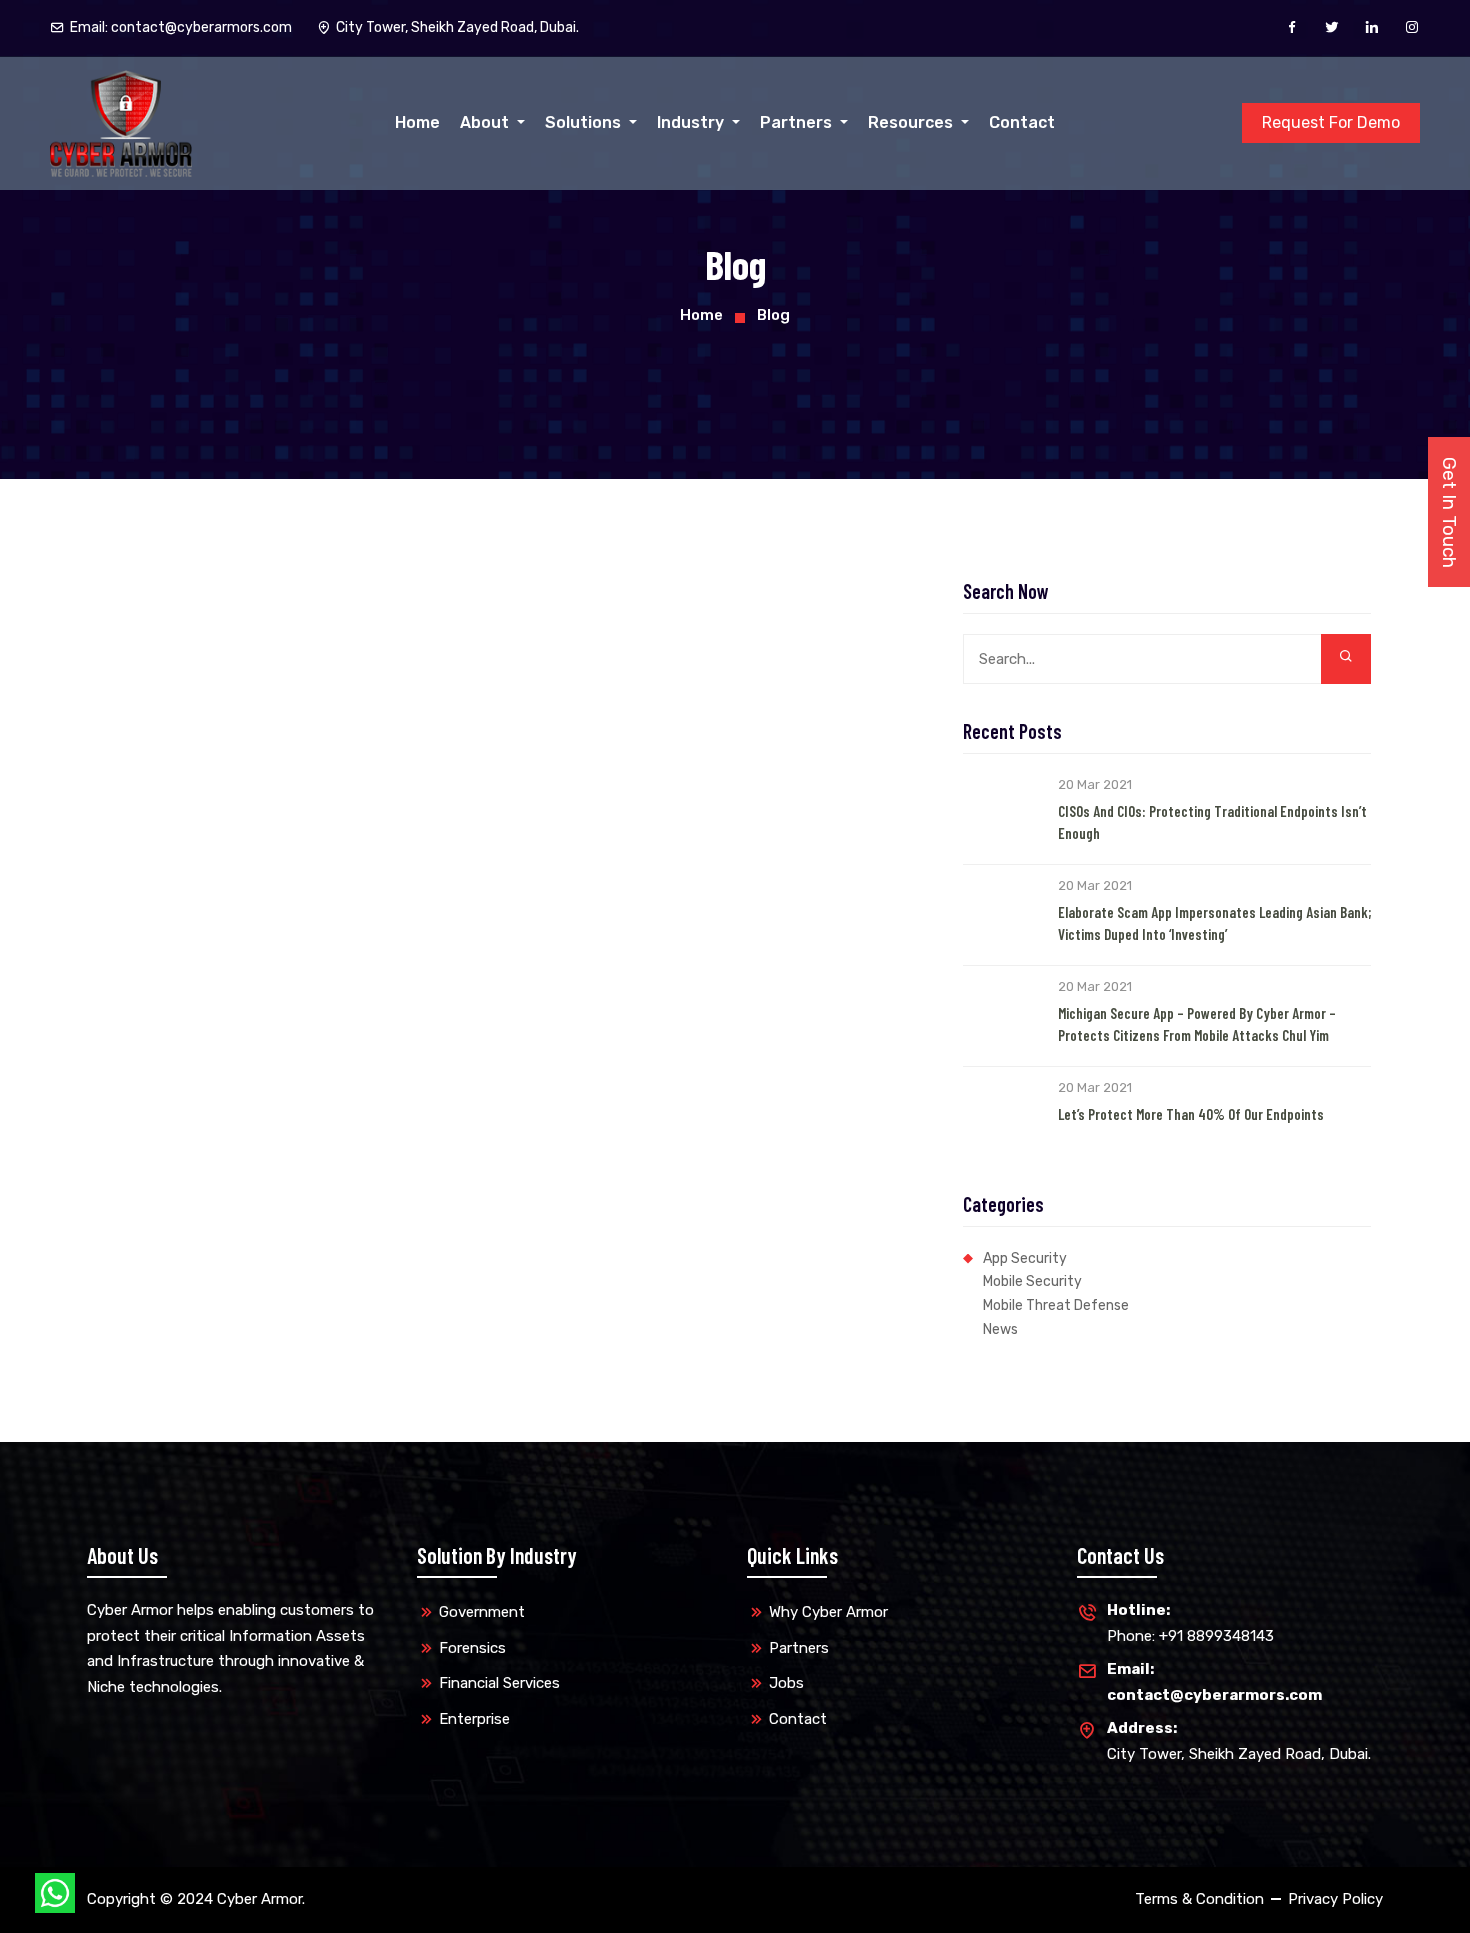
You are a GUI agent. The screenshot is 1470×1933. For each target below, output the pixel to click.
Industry (692, 122)
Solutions (585, 122)
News (1000, 1329)
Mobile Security (1032, 1281)
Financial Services (499, 1683)
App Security (1025, 1258)
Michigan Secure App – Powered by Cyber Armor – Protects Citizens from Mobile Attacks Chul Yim (1197, 1024)
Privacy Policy (1335, 1899)
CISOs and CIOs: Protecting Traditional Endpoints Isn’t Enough (1212, 822)
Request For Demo (1331, 122)
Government (482, 1612)
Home (417, 122)
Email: (181, 27)
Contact (1022, 122)
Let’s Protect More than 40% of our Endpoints (1191, 1114)
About (486, 122)
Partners (798, 122)
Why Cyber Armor (828, 1612)
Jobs (786, 1683)
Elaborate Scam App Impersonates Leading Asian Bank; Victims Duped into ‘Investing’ (1214, 923)
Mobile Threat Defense (1056, 1305)
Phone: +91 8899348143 (1190, 1623)
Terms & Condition (1199, 1899)
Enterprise (474, 1719)
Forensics (472, 1648)
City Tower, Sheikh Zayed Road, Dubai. (1239, 1741)
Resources (912, 122)
